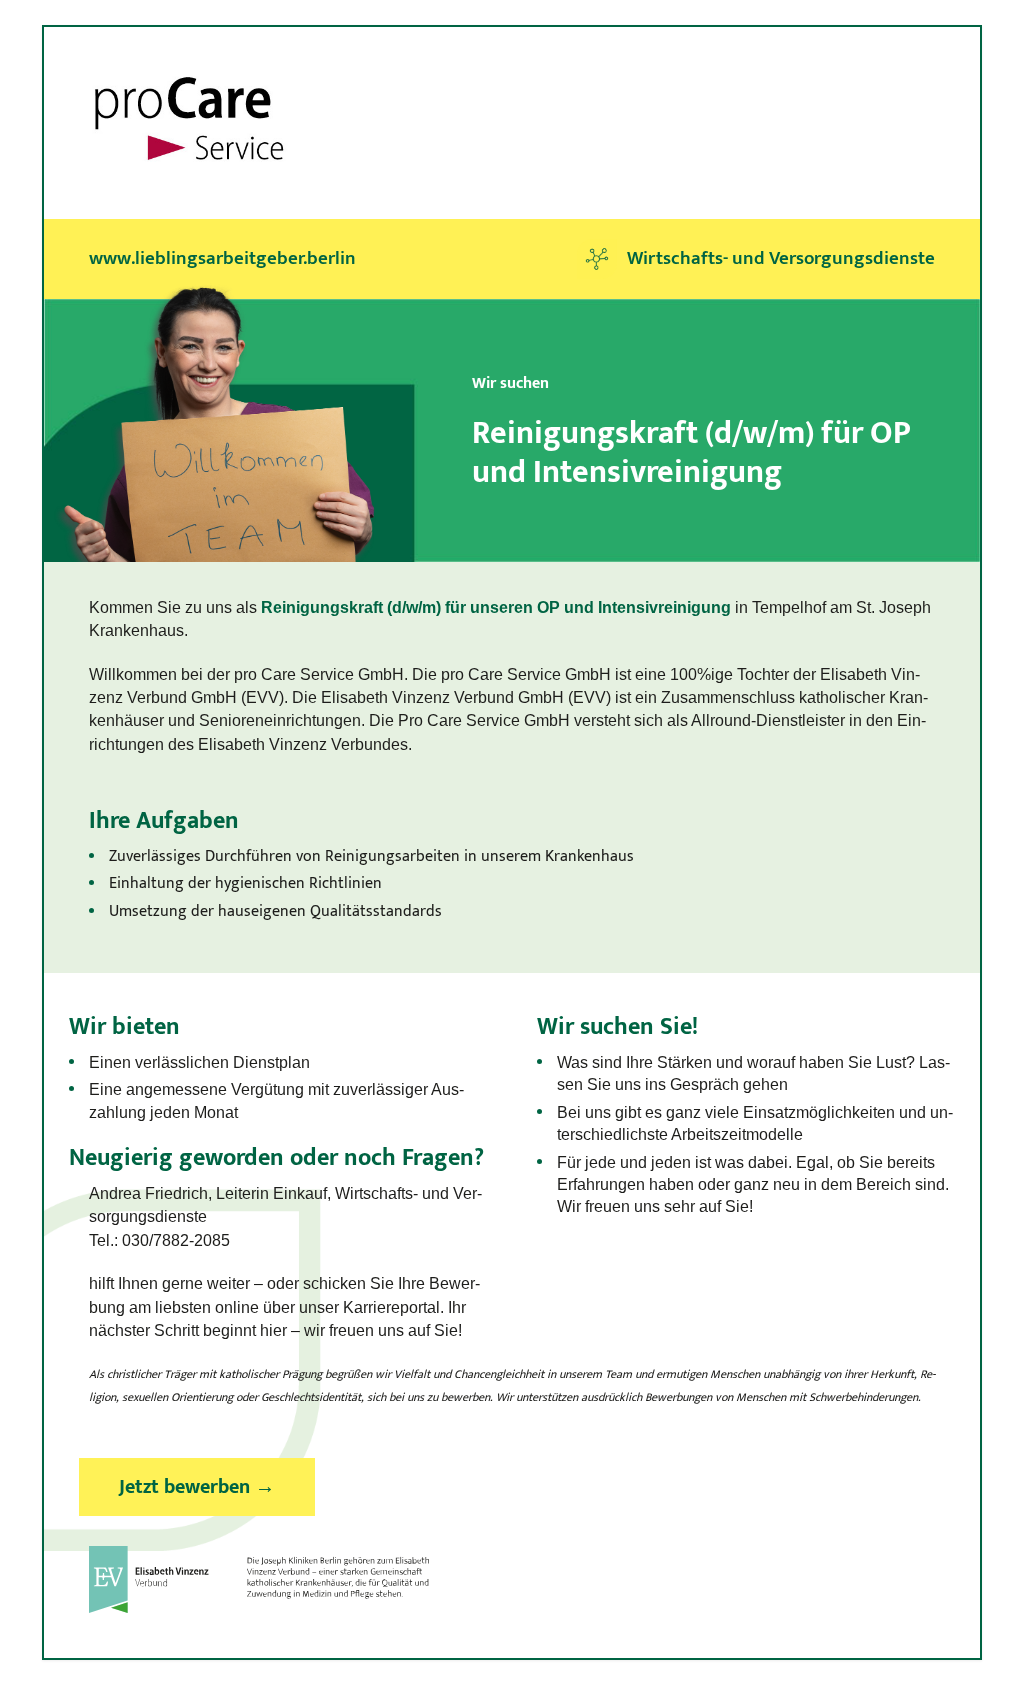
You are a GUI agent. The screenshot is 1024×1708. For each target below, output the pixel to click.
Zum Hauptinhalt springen (134, 38)
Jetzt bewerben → (197, 1487)
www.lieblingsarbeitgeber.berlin (222, 258)
